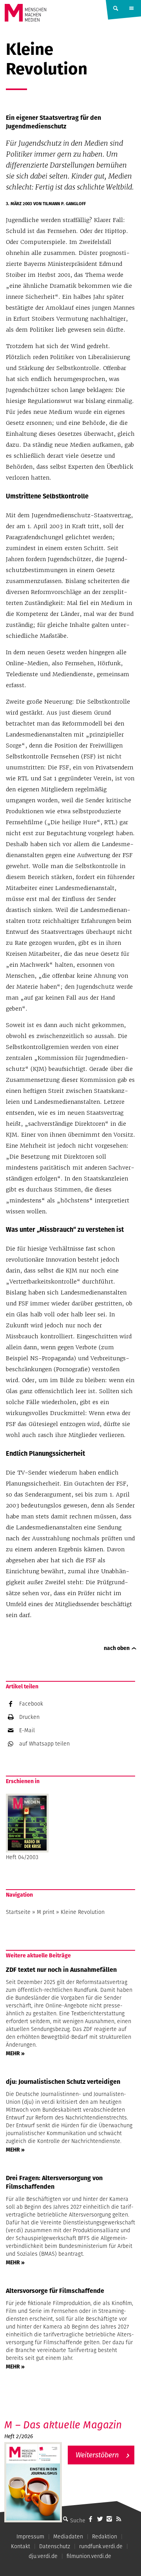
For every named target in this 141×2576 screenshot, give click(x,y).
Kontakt (21, 2546)
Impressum (30, 2536)
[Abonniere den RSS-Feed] (119, 2519)
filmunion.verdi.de (89, 2556)
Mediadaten (68, 2536)
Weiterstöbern (97, 2455)
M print (46, 1912)
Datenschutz (55, 2546)
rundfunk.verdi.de (101, 2546)
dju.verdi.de (43, 2556)
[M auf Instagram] (109, 2519)
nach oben (117, 1648)
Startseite (18, 1912)
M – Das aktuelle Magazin (63, 2425)
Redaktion (105, 2536)
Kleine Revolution (83, 1912)
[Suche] (65, 2519)
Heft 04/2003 (22, 1857)
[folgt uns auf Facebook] (90, 2519)
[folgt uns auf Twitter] (100, 2519)
